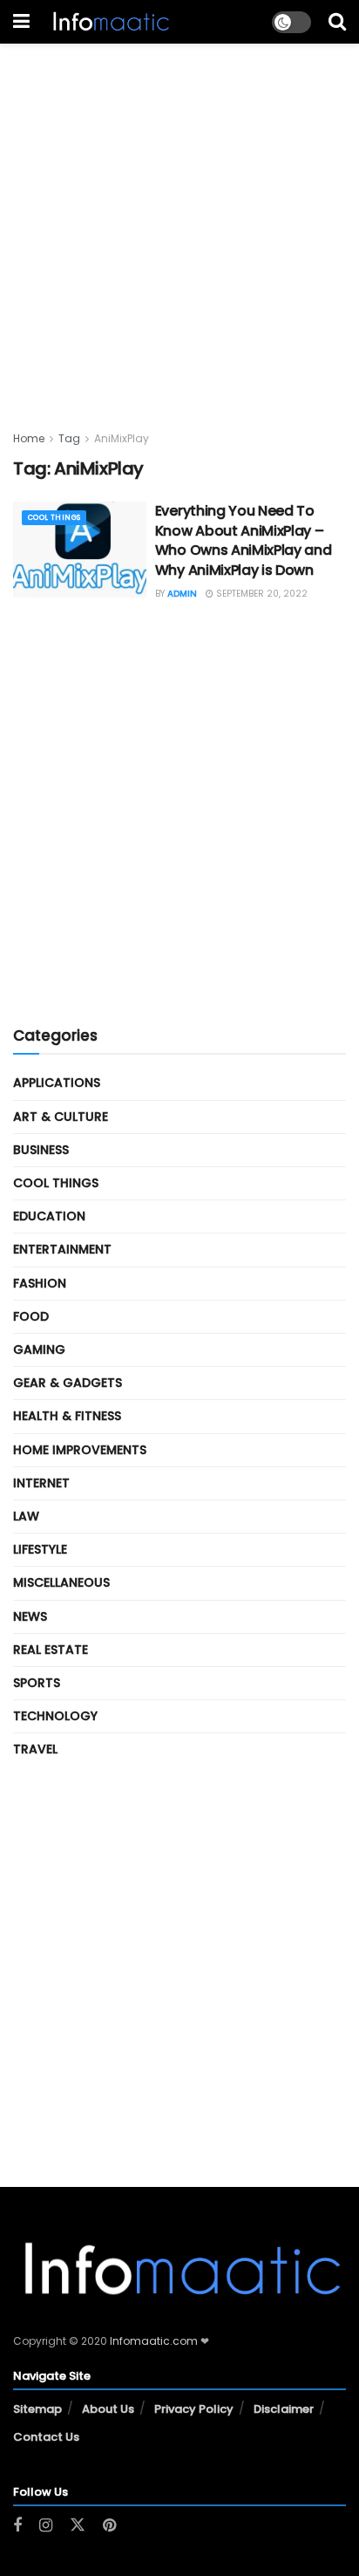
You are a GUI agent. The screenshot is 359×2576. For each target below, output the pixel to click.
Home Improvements (80, 1450)
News (30, 1616)
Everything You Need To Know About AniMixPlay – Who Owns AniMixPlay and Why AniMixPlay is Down (244, 540)
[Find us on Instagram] (46, 2526)
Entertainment (62, 1249)
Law (26, 1516)
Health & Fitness (67, 1416)
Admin (182, 594)
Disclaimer (284, 2409)
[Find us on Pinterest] (109, 2526)
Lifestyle (40, 1549)
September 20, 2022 (261, 594)
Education (49, 1216)
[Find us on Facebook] (17, 2526)
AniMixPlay (122, 438)
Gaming (39, 1349)
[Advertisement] (179, 223)
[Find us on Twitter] (78, 2525)
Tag (69, 438)
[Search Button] (337, 22)
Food (31, 1316)
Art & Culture (61, 1117)
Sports (37, 1683)
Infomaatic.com (154, 2341)
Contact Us (46, 2437)
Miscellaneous (61, 1582)
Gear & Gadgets (68, 1383)
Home (29, 438)
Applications (57, 1083)
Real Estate (51, 1650)
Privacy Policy (194, 2409)
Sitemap (37, 2409)
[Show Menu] (21, 22)
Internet (41, 1483)
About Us (108, 2409)
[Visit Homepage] (109, 22)
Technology (55, 1716)
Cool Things (54, 518)
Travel (35, 1749)
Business (41, 1150)
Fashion (40, 1283)
